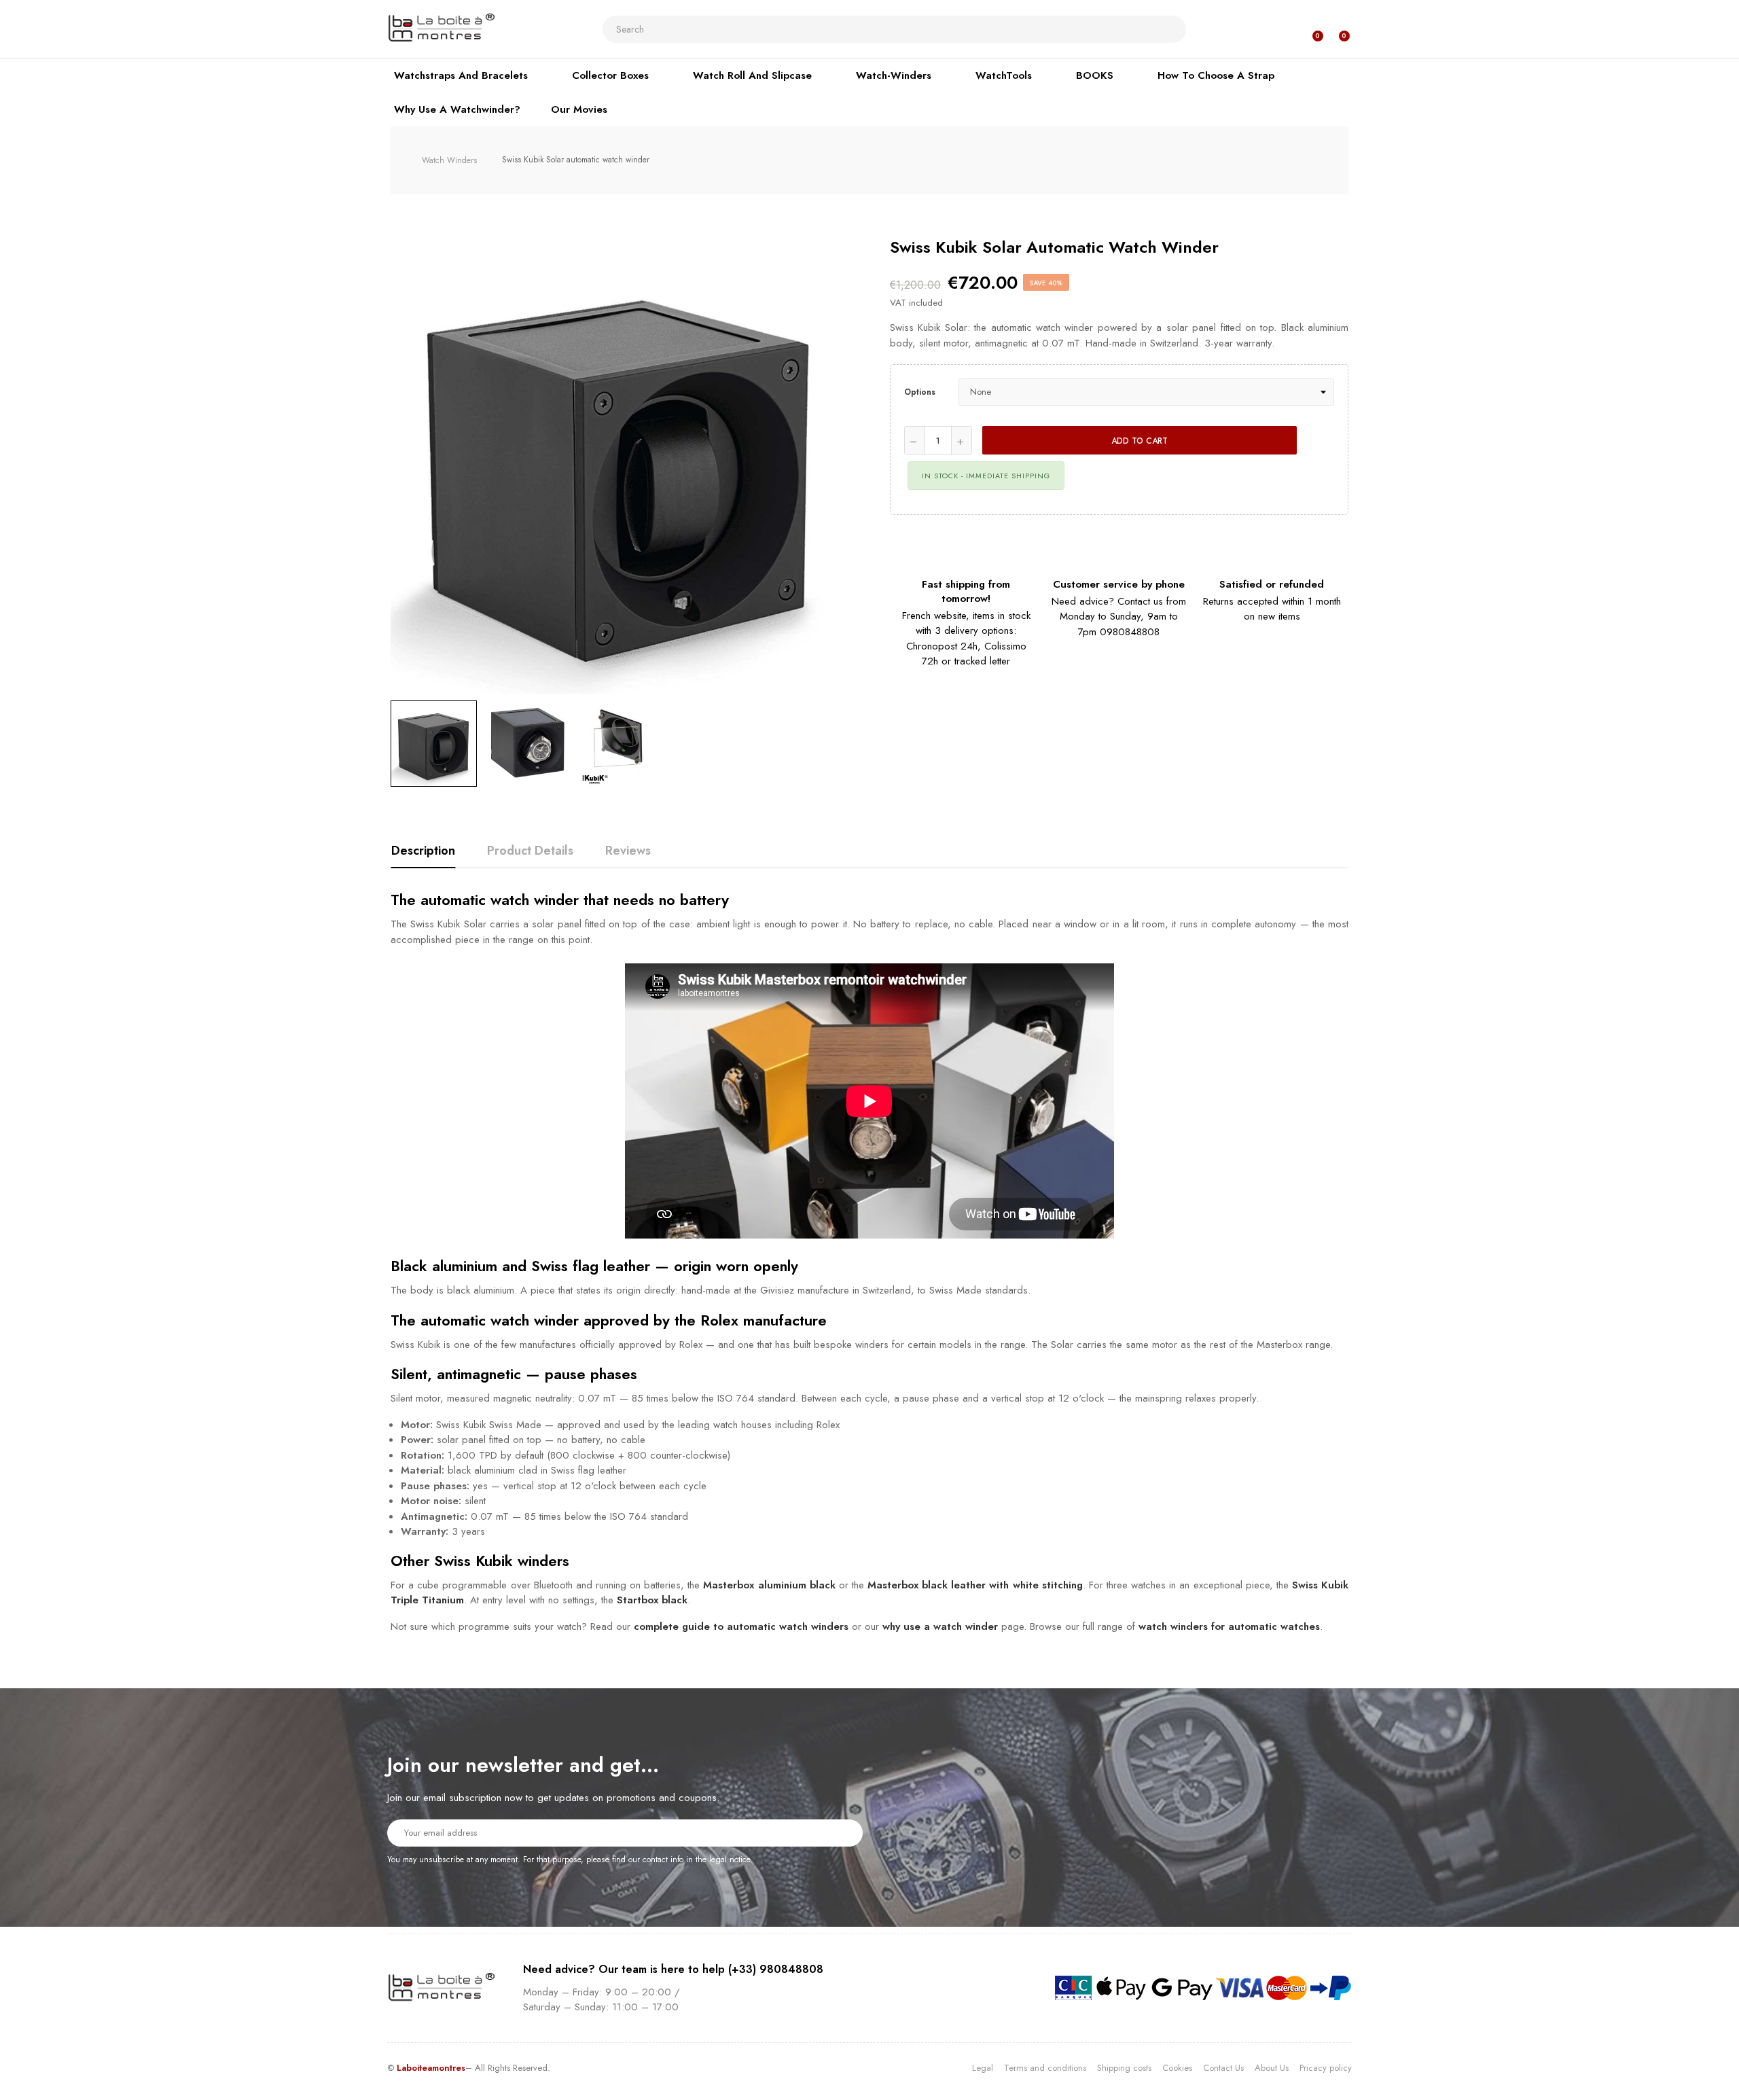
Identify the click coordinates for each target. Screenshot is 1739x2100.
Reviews (628, 851)
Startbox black (652, 1600)
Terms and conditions (1045, 2068)
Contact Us (1223, 2068)
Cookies (1177, 2068)
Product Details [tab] (530, 851)
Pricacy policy (1326, 2068)
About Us (1272, 2068)
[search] (1170, 29)
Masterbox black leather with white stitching (975, 1585)
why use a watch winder (940, 1626)
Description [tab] (423, 851)
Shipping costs (1124, 2068)
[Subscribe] (844, 1832)
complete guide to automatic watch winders (741, 1626)
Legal (983, 2068)
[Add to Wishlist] (1321, 440)
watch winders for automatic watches (1229, 1626)
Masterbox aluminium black (769, 1585)
